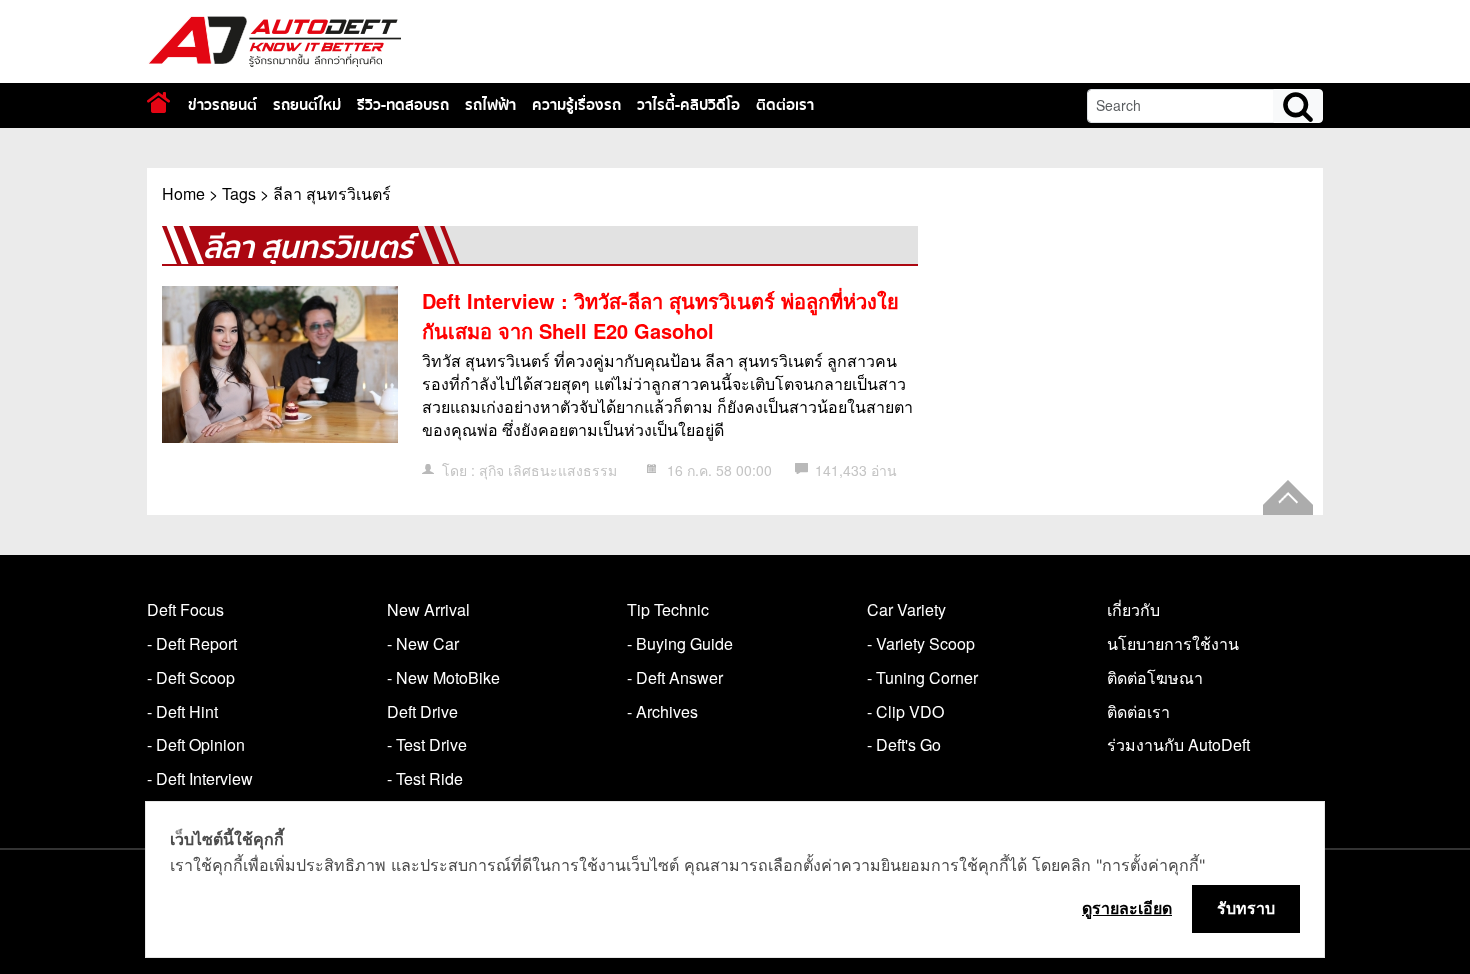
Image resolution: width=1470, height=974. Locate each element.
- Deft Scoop (191, 677)
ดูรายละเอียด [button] (1127, 908)
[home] (158, 102)
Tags (239, 193)
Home (183, 193)
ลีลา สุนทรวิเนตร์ (332, 193)
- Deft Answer (675, 677)
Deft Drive (422, 711)
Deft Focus (185, 609)
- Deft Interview (200, 778)
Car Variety (906, 609)
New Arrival (428, 609)
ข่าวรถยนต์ (222, 105)
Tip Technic (668, 609)
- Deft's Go (904, 744)
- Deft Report (192, 643)
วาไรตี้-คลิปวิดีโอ (688, 105)
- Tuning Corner (922, 677)
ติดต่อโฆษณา (1155, 677)
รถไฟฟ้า (490, 105)
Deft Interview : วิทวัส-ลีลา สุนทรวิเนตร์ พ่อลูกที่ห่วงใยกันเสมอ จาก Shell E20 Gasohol (660, 315)
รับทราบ (1246, 908)
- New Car (423, 643)
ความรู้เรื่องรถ (576, 105)
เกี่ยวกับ (1133, 609)
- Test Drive (427, 744)
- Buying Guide (680, 643)
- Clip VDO (905, 711)
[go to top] (1288, 497)
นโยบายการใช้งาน (1173, 643)
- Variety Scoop (921, 643)
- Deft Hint (182, 711)
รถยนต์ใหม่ (307, 105)
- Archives (662, 711)
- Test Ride (425, 778)
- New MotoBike (443, 677)
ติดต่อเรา (785, 105)
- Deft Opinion (196, 744)
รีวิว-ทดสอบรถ (403, 105)
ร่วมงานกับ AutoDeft (1178, 744)
